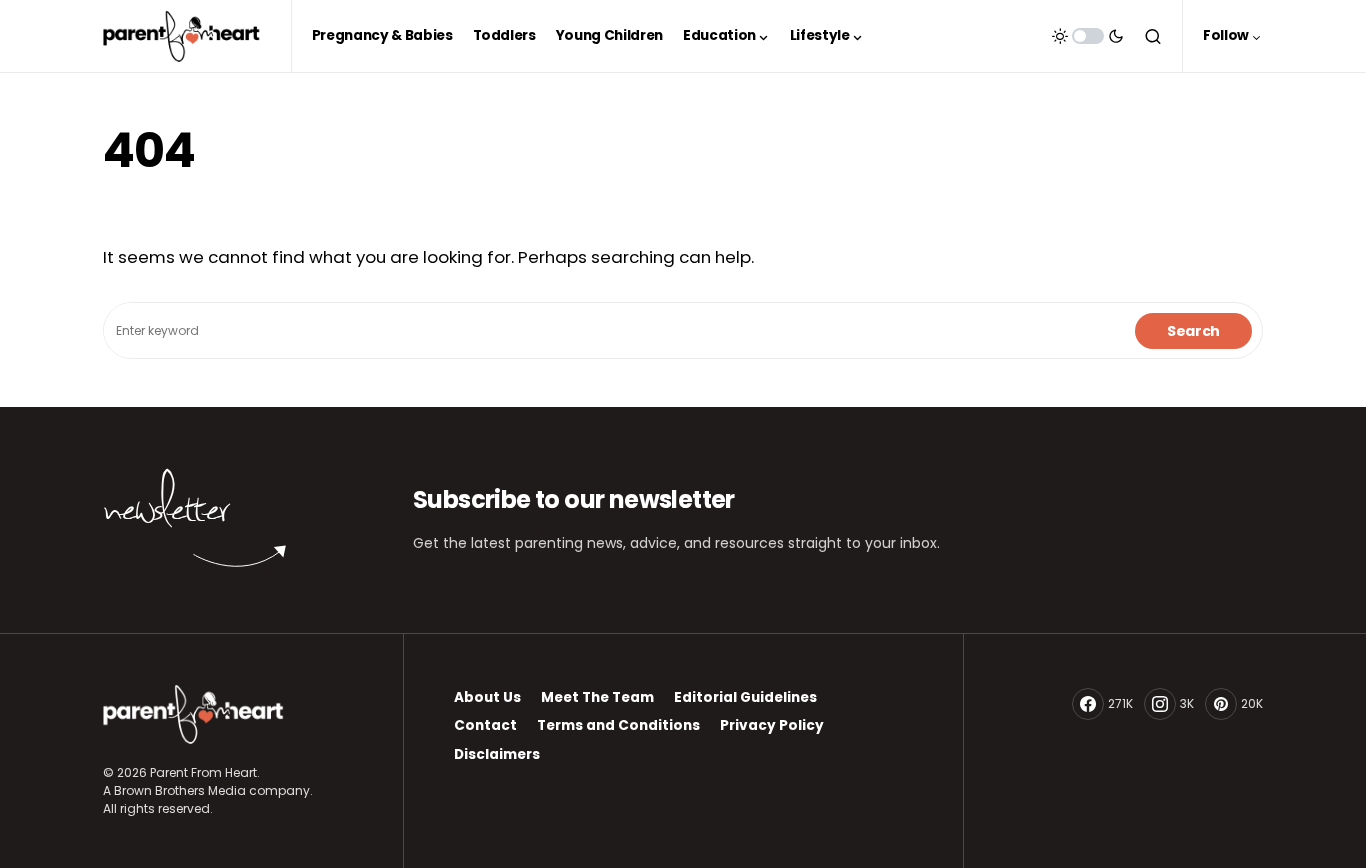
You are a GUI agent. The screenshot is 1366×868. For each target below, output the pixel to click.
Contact (485, 725)
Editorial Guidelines (745, 697)
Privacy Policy (772, 725)
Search (1193, 331)
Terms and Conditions (618, 725)
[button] (1088, 36)
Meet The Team (597, 697)
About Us (487, 697)
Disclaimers (497, 754)
